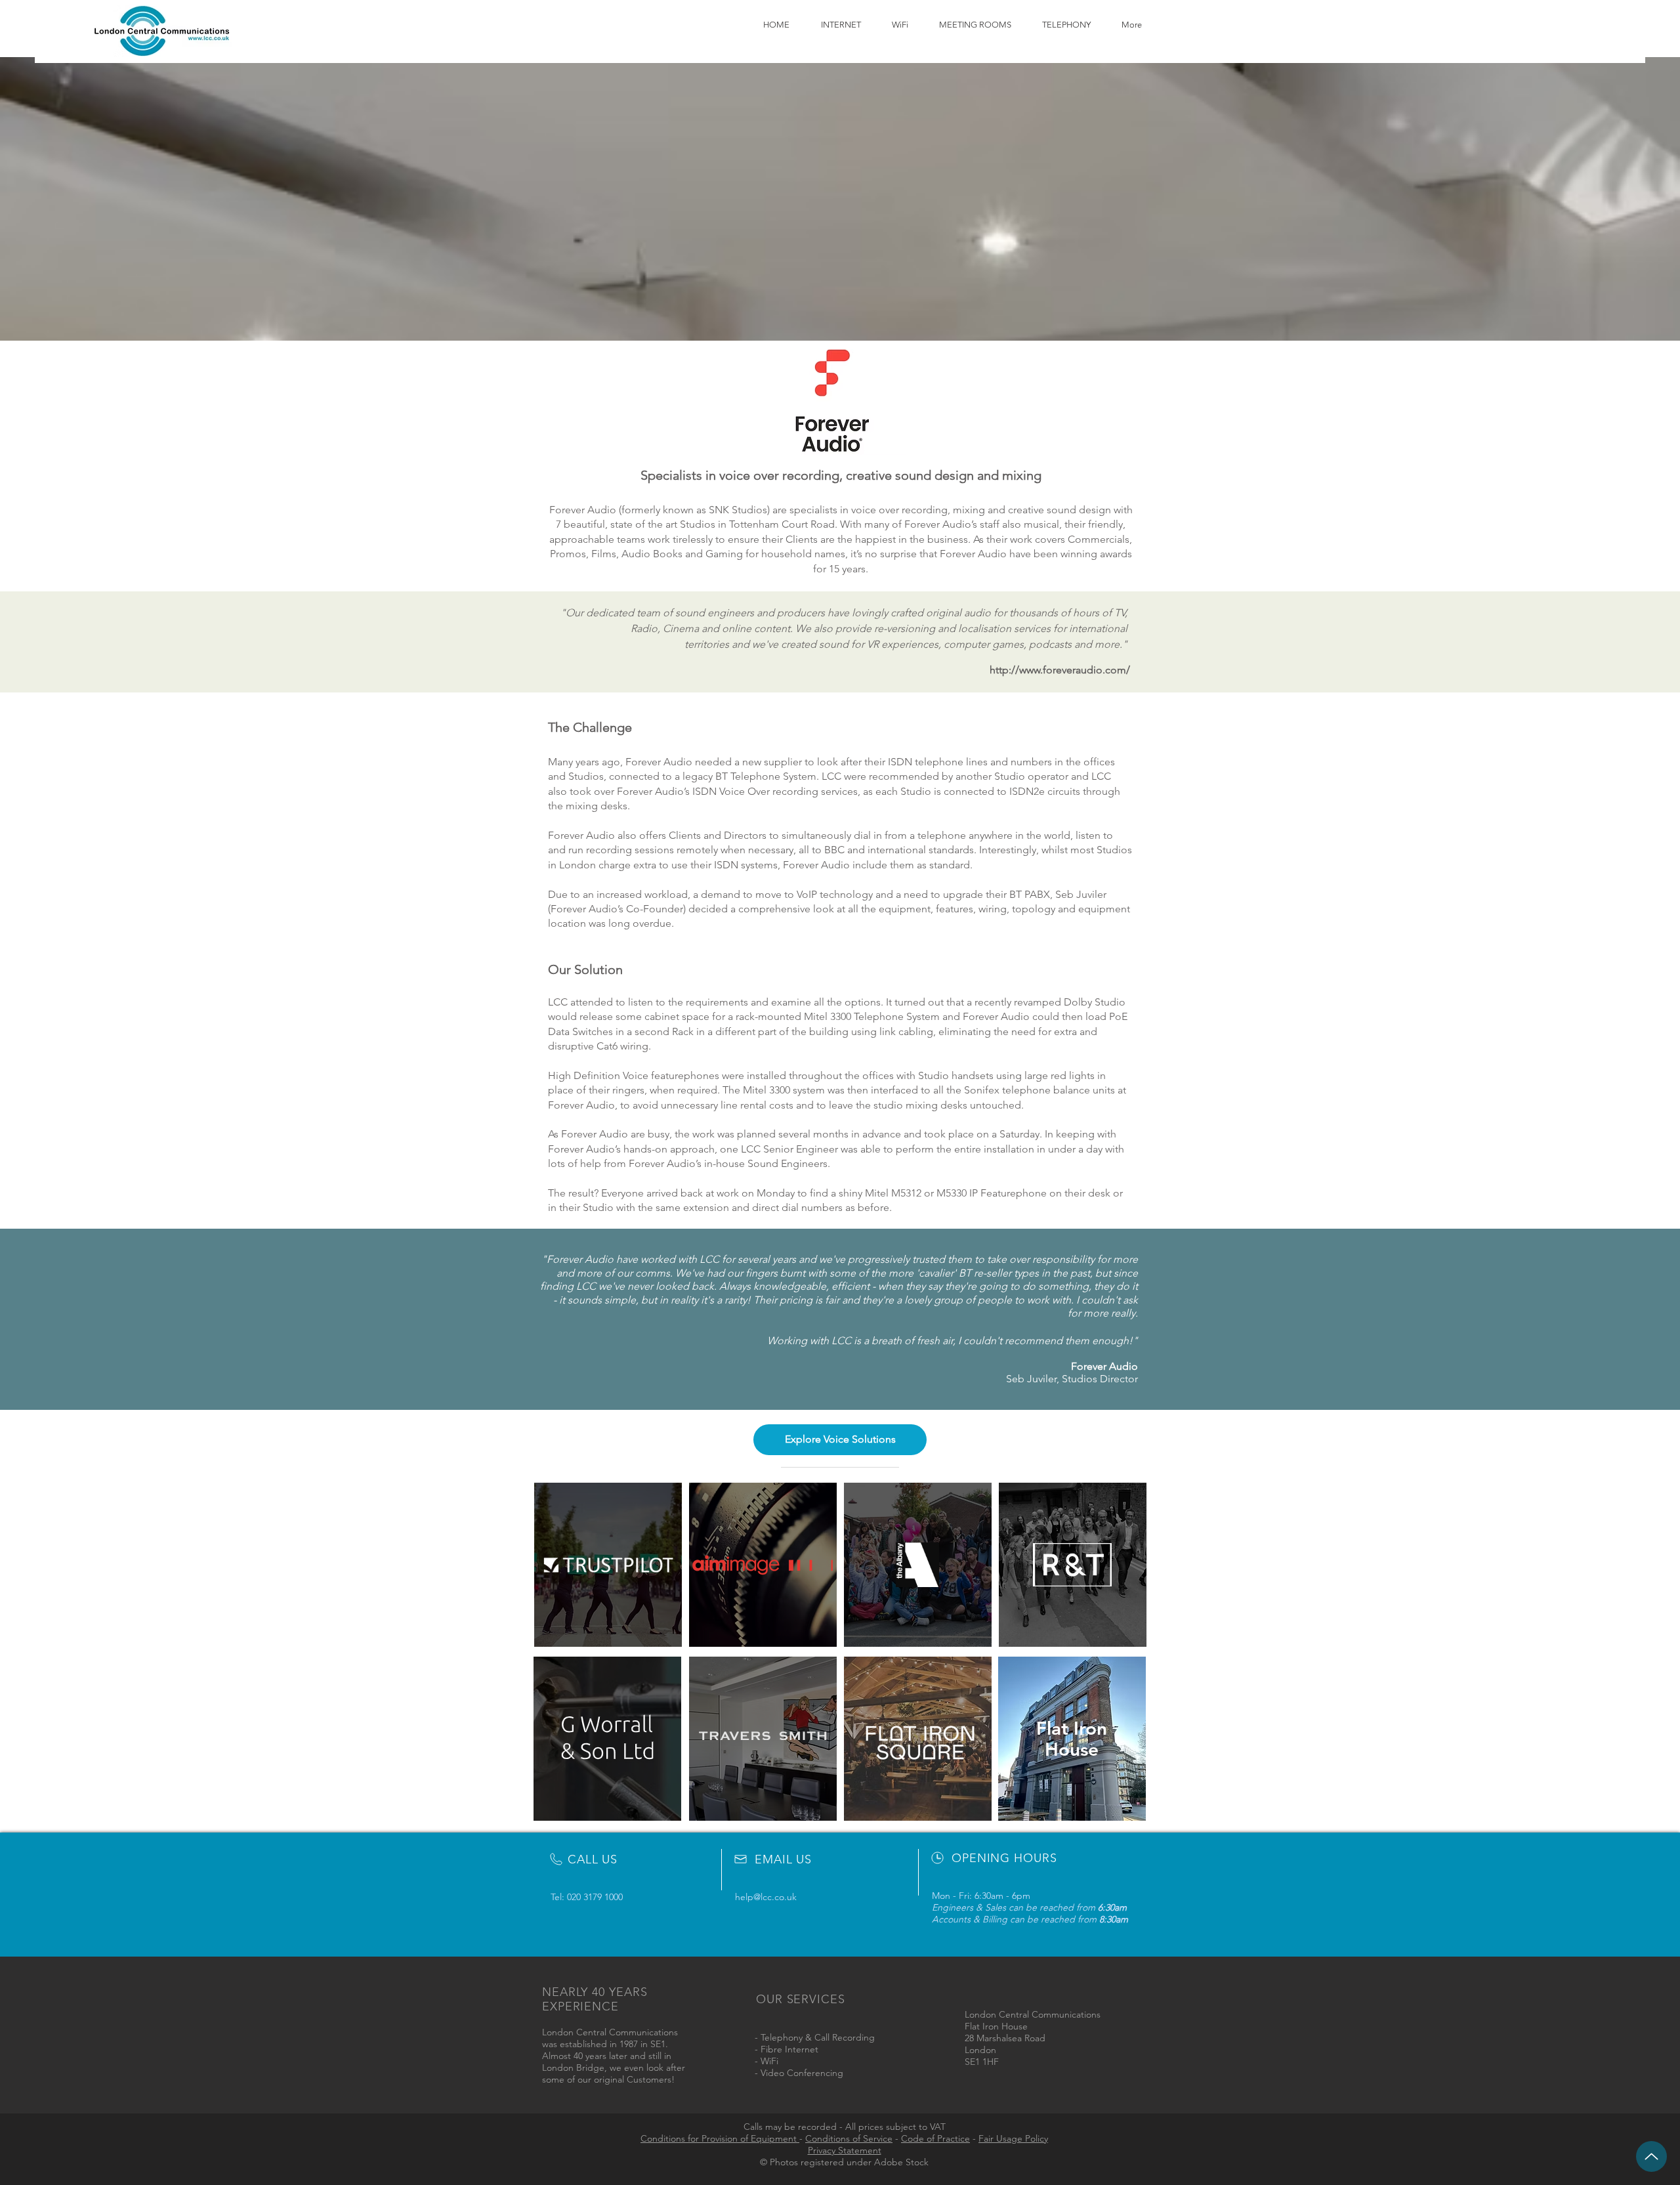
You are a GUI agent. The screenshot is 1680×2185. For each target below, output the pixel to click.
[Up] (1651, 2156)
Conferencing (815, 2073)
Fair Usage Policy (1013, 2138)
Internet (802, 2049)
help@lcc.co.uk (766, 1897)
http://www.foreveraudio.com (1058, 670)
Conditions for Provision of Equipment (720, 2138)
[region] (608, 1565)
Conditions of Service (849, 2138)
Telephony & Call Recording (818, 2037)
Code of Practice (935, 2138)
